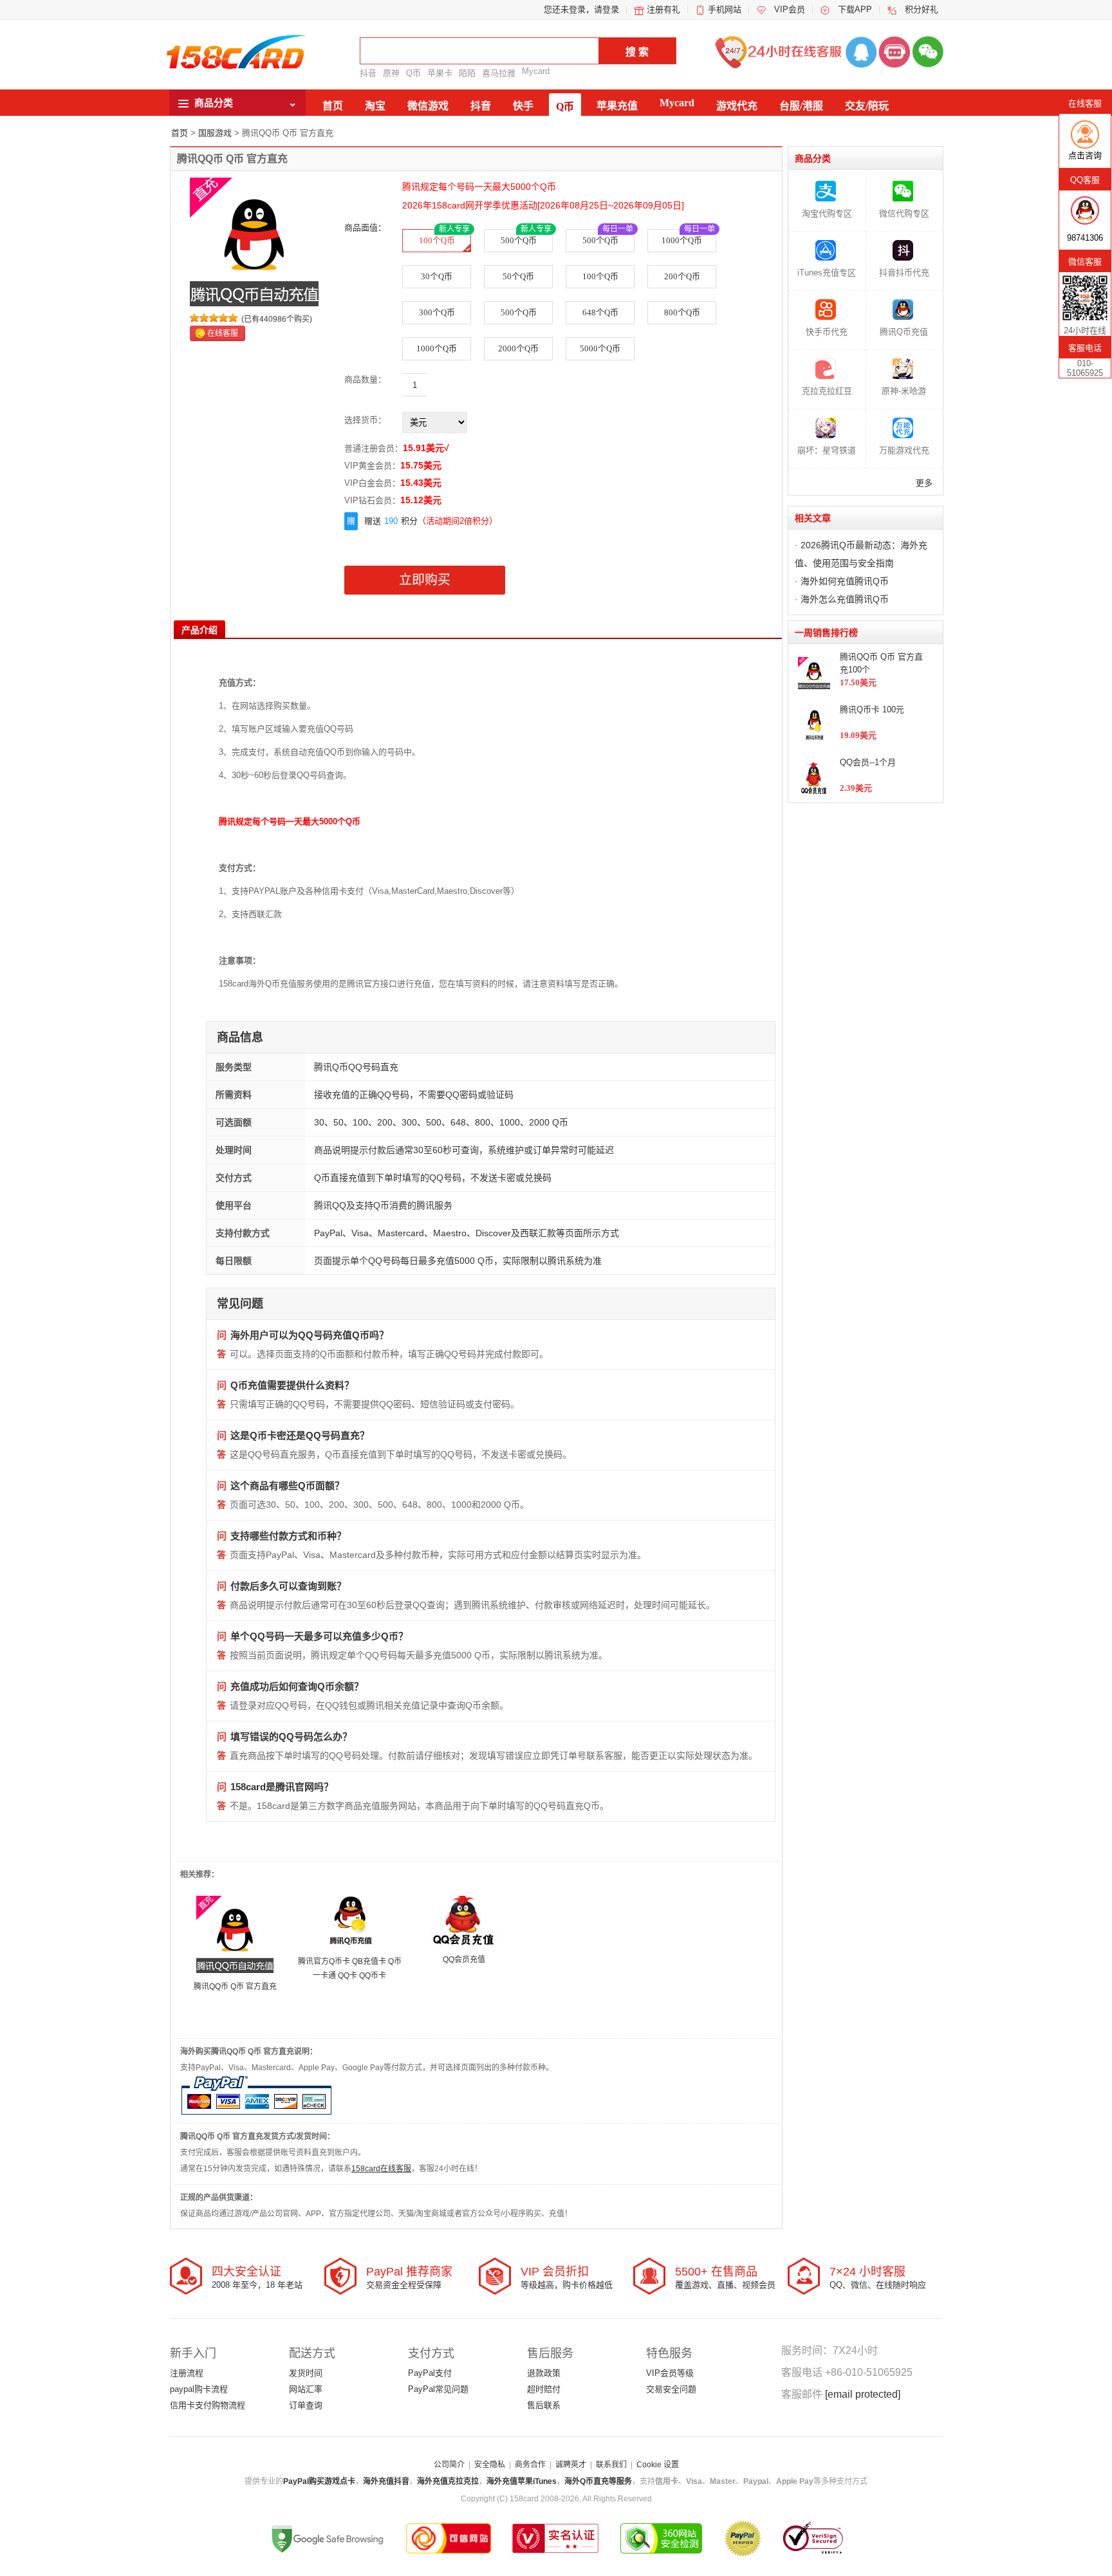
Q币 (413, 73)
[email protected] (863, 2394)
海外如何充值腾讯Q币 (845, 581)
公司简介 (449, 2465)
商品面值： (365, 227)
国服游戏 (215, 133)
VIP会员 (790, 9)
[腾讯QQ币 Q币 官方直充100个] (235, 1934)
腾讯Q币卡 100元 (872, 709)
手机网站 (725, 9)
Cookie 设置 (658, 2465)
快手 (523, 106)
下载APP (855, 9)
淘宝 (375, 106)
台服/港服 (801, 106)
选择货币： (365, 420)
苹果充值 (617, 106)
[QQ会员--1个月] (464, 1920)
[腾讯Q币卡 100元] (349, 1922)
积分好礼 (922, 9)
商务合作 (530, 2465)
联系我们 (611, 2465)
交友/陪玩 (867, 106)
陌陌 (467, 73)
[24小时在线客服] (894, 51)
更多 (924, 483)
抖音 (368, 73)
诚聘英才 (571, 2465)
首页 (333, 106)
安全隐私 (490, 2465)
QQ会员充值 (464, 1960)
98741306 (1085, 238)
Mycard (536, 71)
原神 (391, 73)
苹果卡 (440, 73)
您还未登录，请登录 (581, 9)
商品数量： (365, 379)
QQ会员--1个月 (868, 762)
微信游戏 (428, 106)
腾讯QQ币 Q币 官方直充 (235, 1987)
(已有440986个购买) (277, 319)
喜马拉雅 (499, 73)
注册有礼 (663, 9)
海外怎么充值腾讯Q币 (845, 599)
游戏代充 (737, 106)
